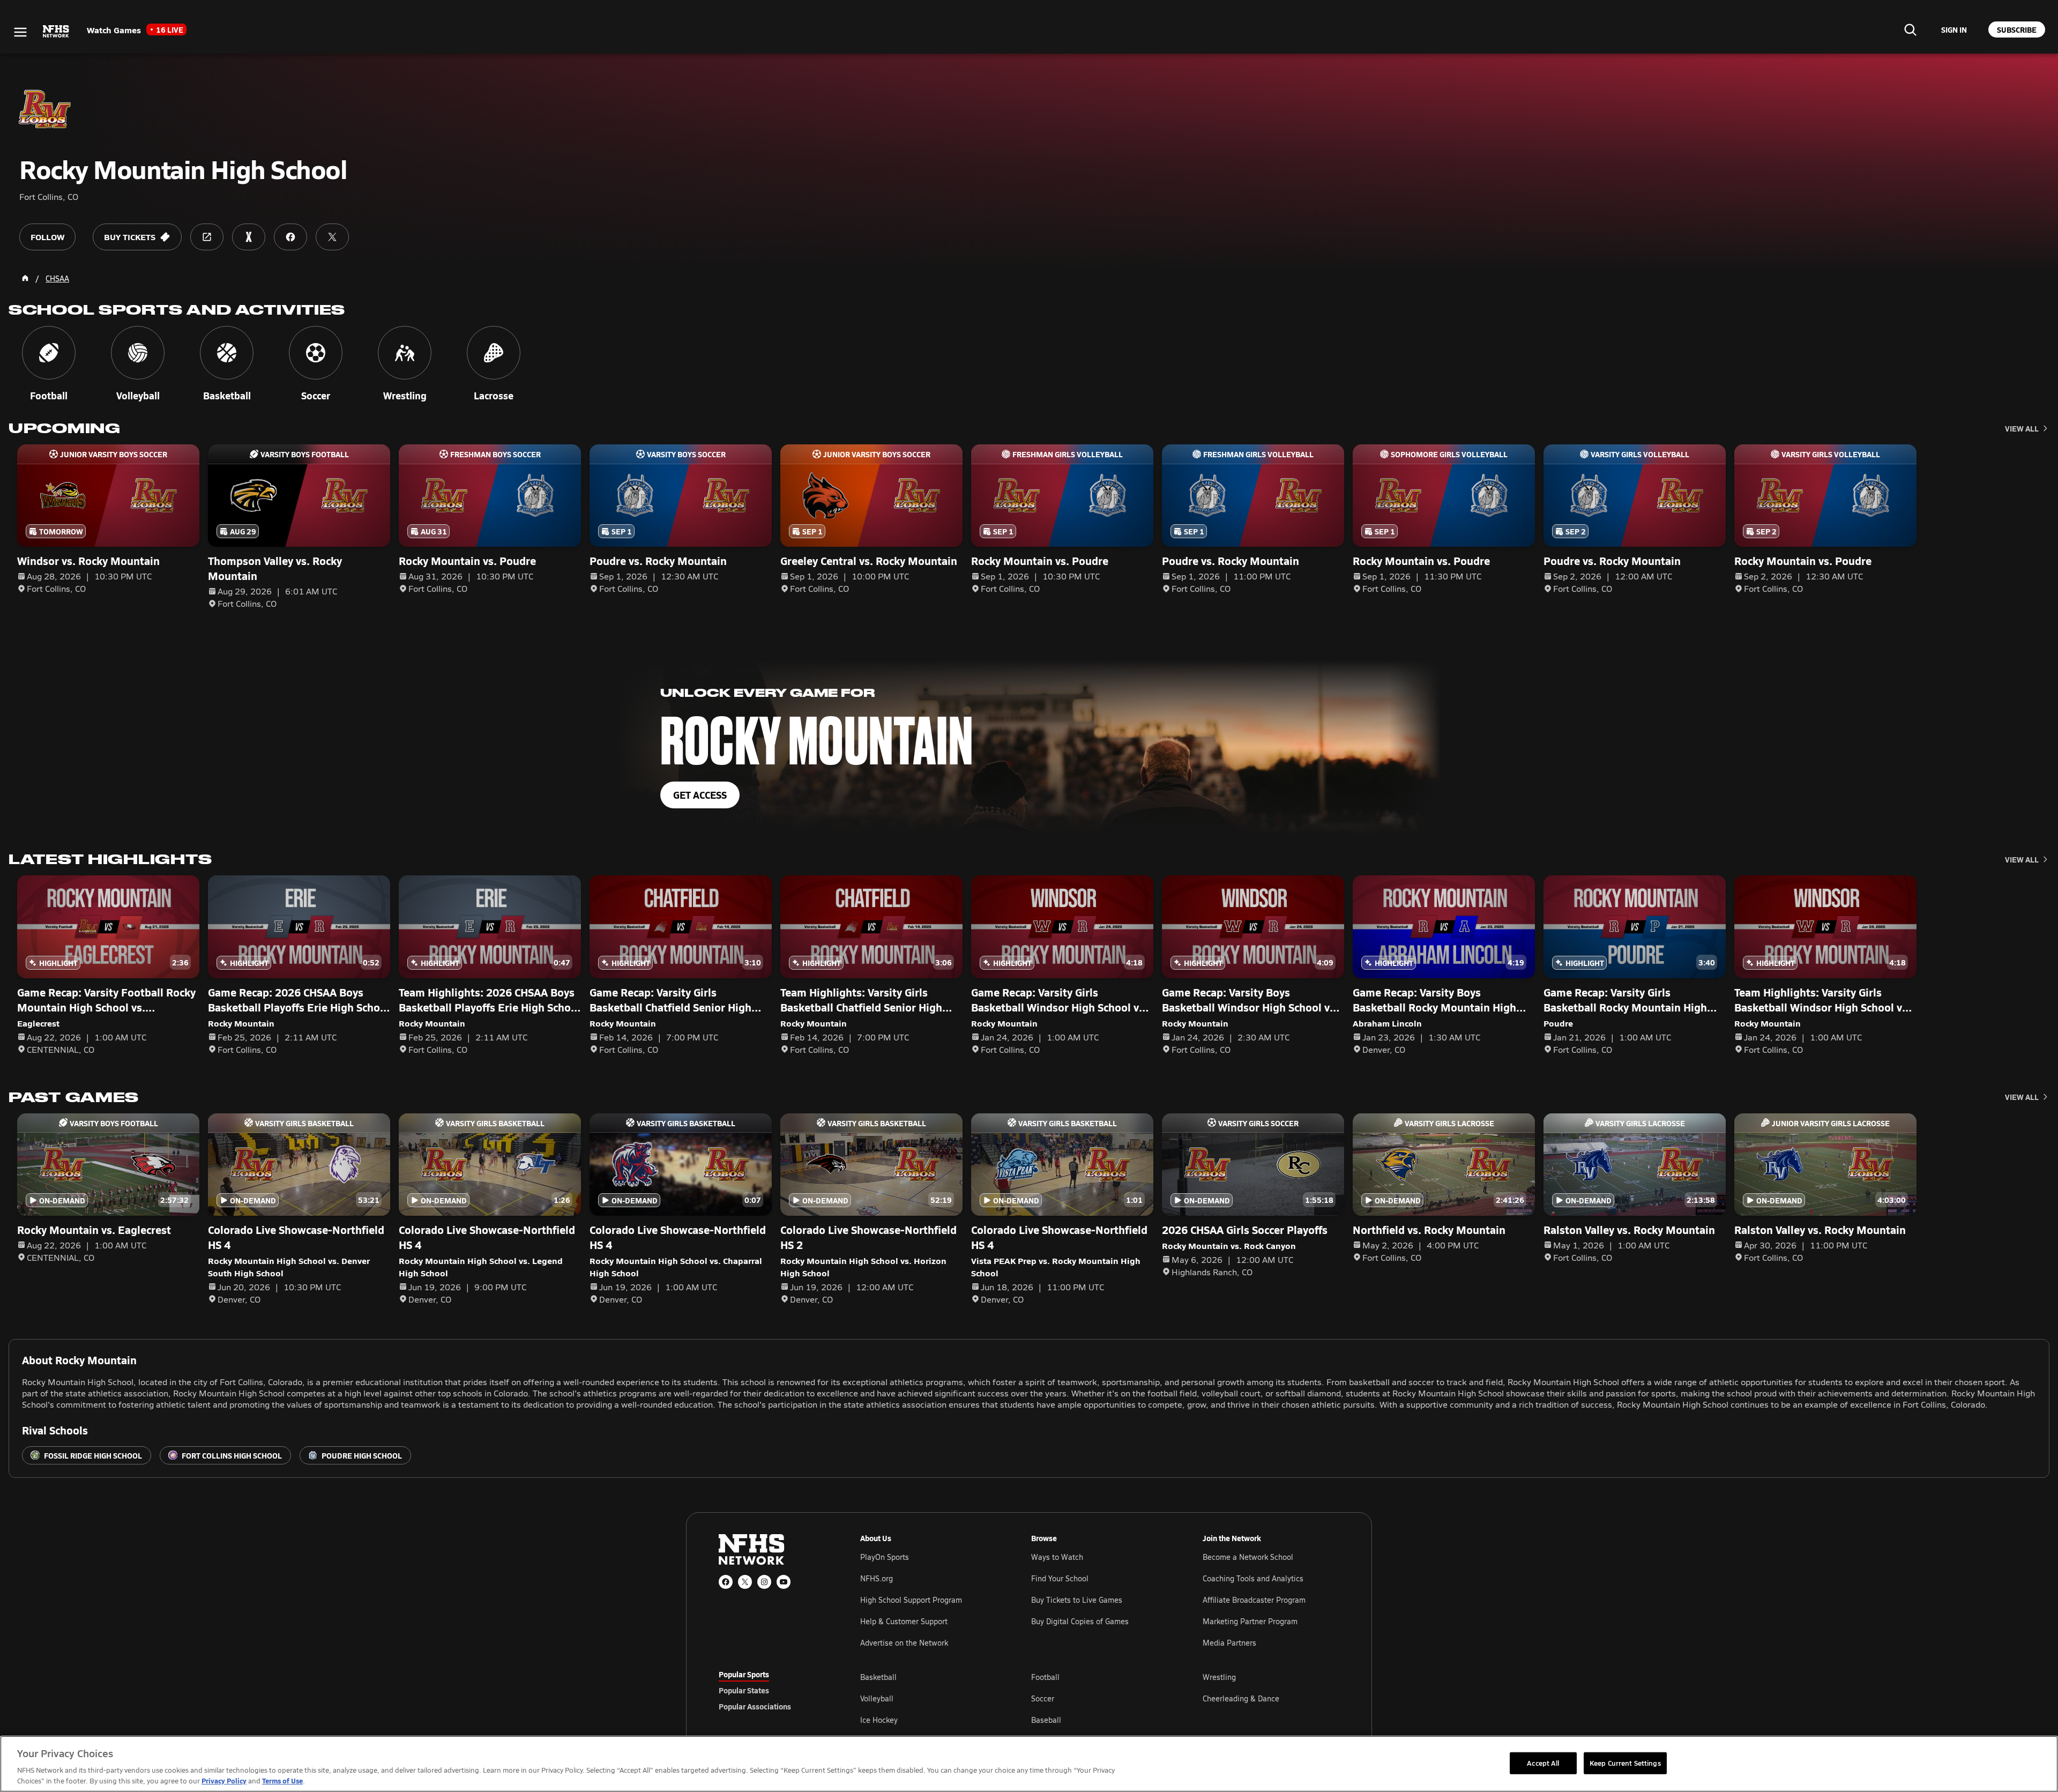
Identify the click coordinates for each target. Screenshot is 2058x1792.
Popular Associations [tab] (755, 1706)
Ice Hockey (879, 1720)
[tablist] (772, 1690)
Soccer (1043, 1698)
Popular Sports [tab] (744, 1674)
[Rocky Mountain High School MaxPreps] (249, 237)
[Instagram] (764, 1582)
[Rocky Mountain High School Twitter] (332, 237)
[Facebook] (726, 1582)
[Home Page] (25, 278)
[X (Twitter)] (745, 1582)
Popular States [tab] (744, 1690)
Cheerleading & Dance (1241, 1698)
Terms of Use (282, 1780)
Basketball (878, 1677)
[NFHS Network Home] (56, 32)
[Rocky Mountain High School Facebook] (290, 237)
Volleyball (877, 1698)
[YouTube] (784, 1582)
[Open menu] (20, 32)
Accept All (1543, 1763)
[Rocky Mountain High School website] (207, 237)
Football (1045, 1677)
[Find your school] (1910, 29)
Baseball (1046, 1720)
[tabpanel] (1100, 1698)
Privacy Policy (224, 1780)
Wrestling (1219, 1677)
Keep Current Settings (1625, 1763)
